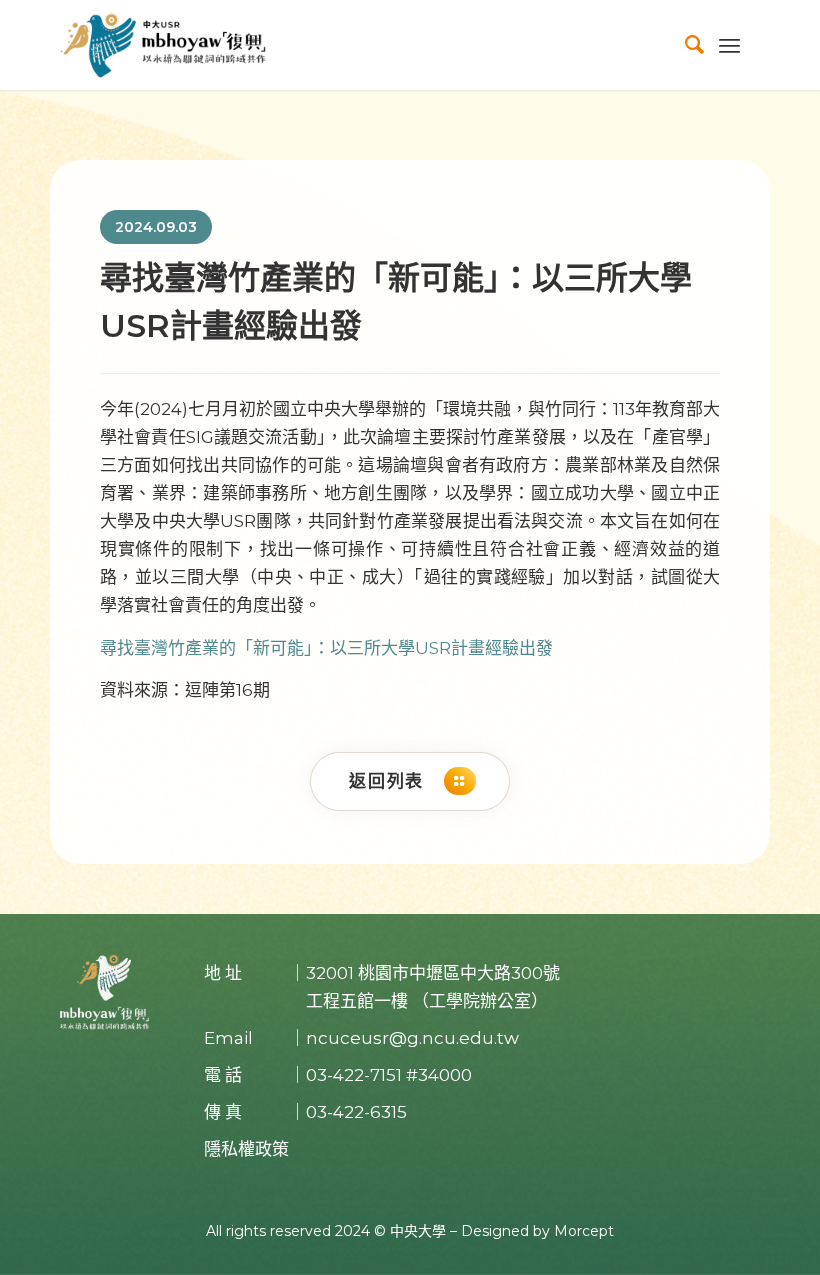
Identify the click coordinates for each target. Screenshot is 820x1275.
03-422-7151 (354, 1075)
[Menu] (729, 45)
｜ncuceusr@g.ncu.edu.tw (404, 1038)
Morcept (584, 1231)
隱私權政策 (246, 1149)
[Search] (685, 45)
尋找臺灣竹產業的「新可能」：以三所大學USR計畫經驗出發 (326, 648)
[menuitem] (685, 45)
